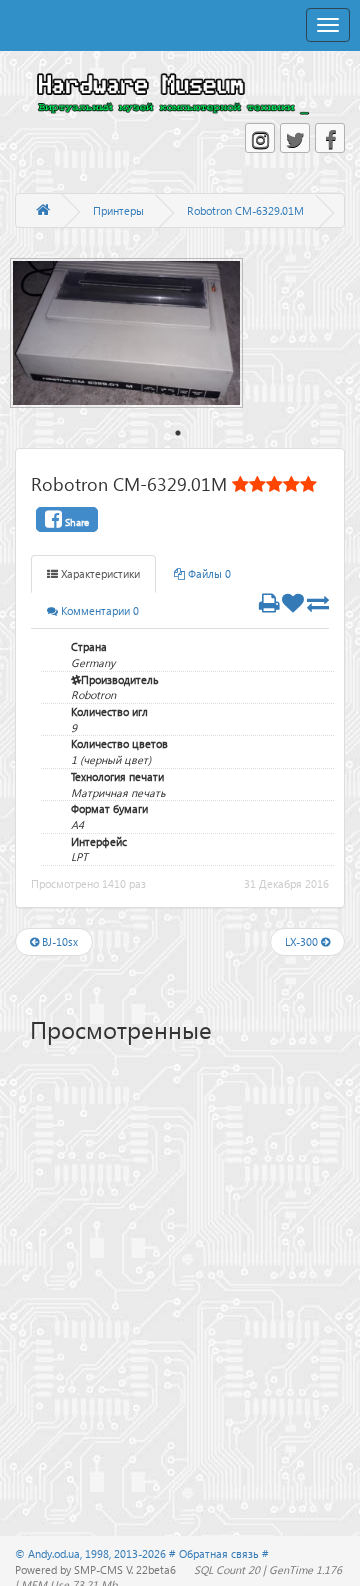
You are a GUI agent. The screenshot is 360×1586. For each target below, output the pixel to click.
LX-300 (303, 941)
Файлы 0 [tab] (208, 573)
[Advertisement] (187, 1197)
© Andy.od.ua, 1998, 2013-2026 (92, 1553)
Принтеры (118, 210)
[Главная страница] (43, 210)
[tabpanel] (136, 333)
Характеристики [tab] (99, 573)
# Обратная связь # (219, 1553)
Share (75, 522)
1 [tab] (178, 433)
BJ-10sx (58, 941)
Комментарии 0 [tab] (98, 610)
